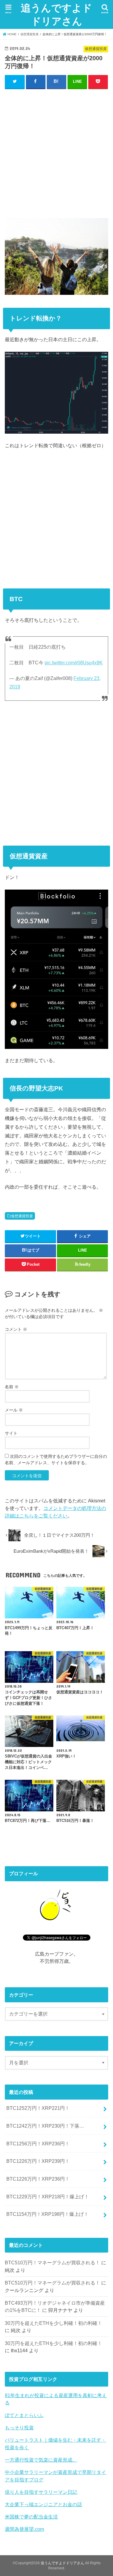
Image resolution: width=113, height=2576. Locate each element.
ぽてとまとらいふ (24, 2415)
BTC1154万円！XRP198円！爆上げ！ (47, 2214)
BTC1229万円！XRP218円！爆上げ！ (48, 2197)
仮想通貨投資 (22, 1216)
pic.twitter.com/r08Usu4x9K (74, 663)
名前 (12, 1387)
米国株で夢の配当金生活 (31, 2517)
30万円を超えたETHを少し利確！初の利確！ (53, 2323)
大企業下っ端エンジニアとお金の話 (43, 2504)
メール (14, 1410)
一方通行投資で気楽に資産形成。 (41, 2460)
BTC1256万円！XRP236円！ (38, 2144)
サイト (11, 1433)
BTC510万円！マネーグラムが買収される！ (52, 2263)
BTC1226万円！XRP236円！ (38, 2179)
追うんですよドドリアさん (56, 14)
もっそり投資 (19, 2428)
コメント (16, 1329)
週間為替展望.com (24, 2529)
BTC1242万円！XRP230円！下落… (45, 2126)
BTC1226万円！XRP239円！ (38, 2161)
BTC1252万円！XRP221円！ (38, 2108)
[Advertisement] (56, 152)
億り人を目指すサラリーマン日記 (41, 2492)
